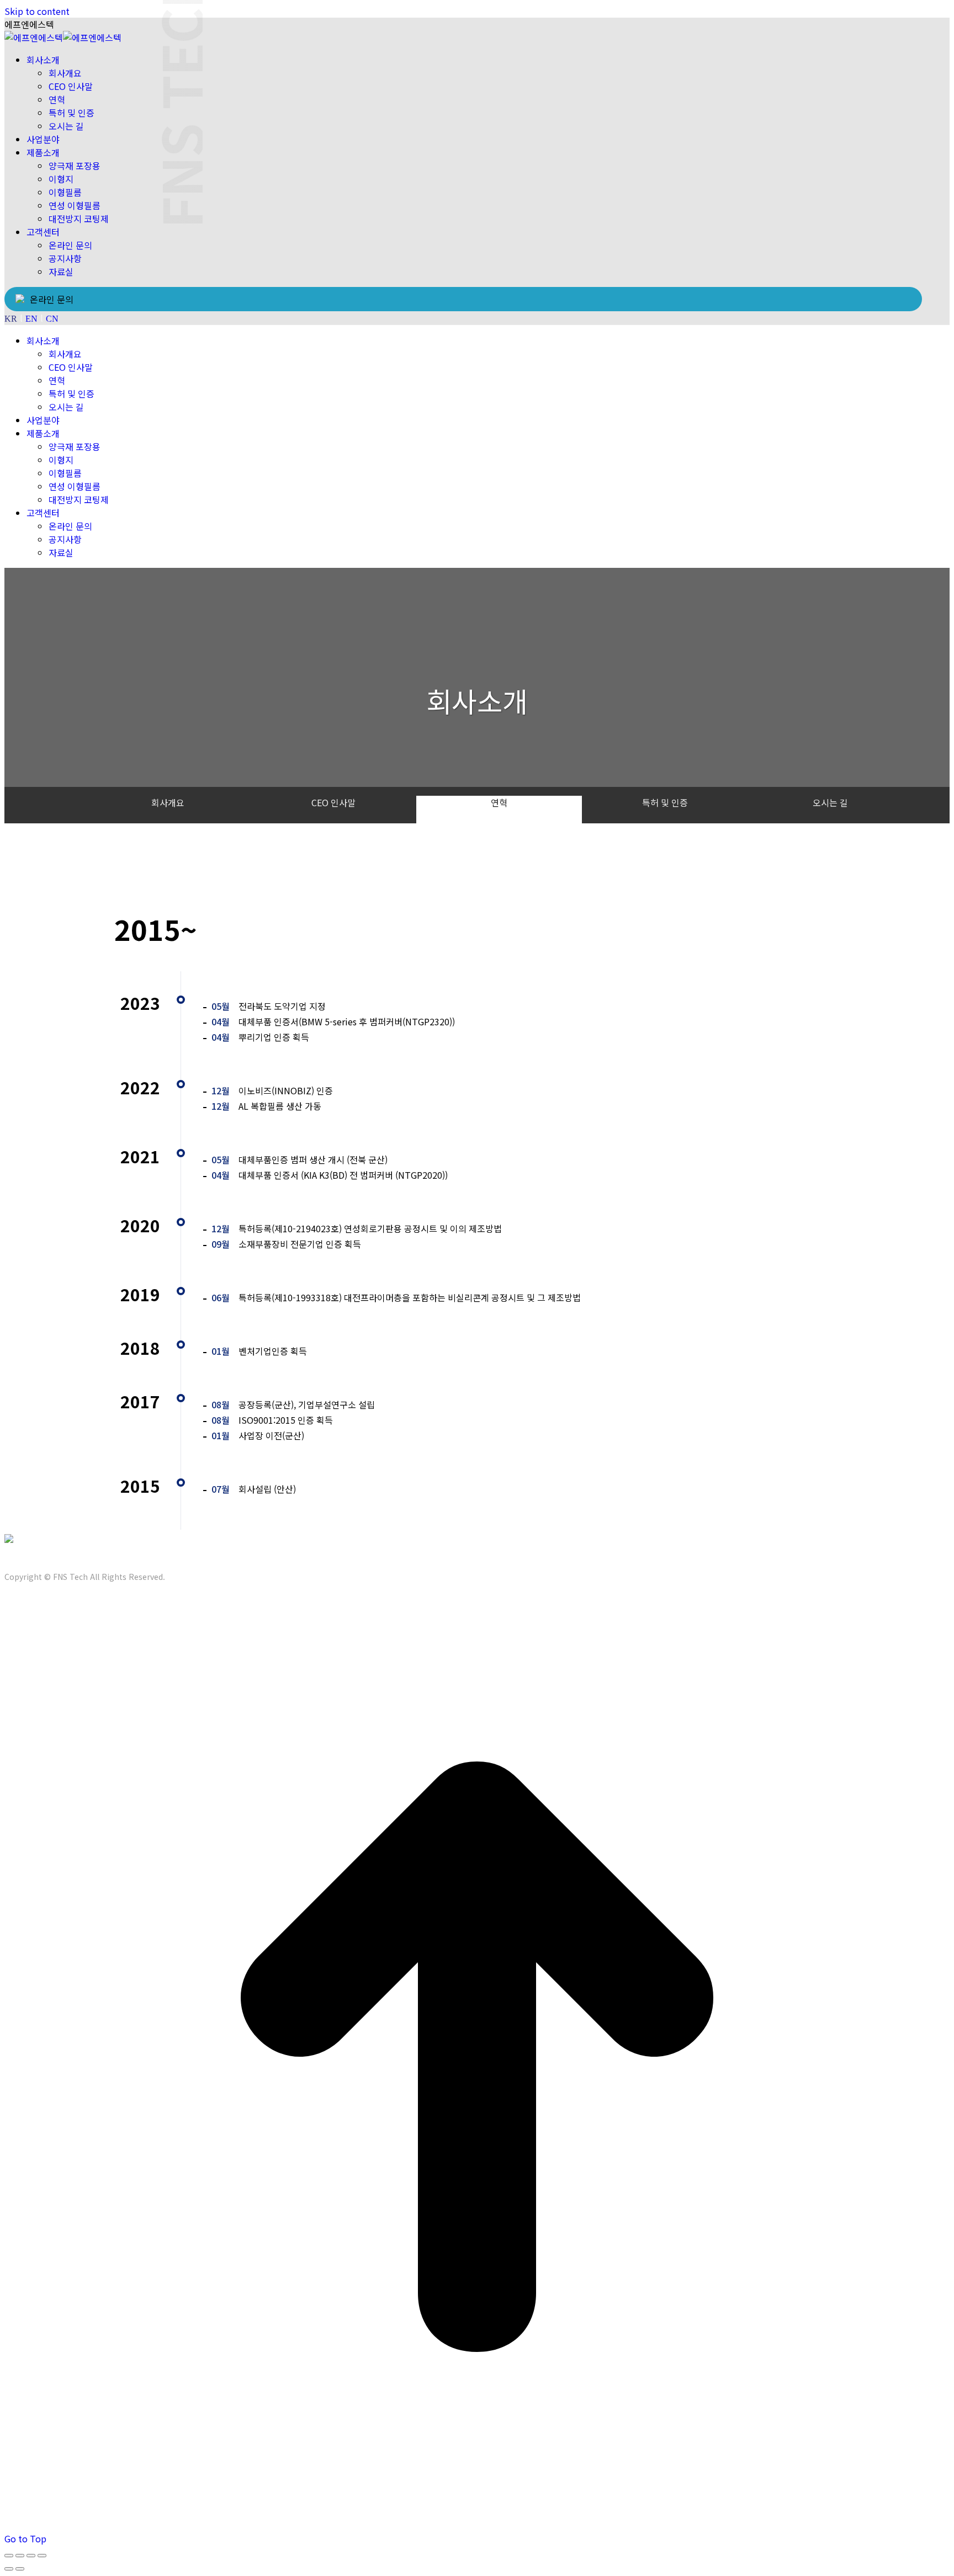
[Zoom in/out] (42, 2556)
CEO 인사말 (333, 802)
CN (52, 319)
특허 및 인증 (665, 802)
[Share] (20, 2556)
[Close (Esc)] (9, 2556)
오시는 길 (830, 802)
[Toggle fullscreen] (31, 2556)
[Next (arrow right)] (20, 2569)
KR (11, 319)
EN (31, 319)
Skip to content (37, 11)
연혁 (499, 802)
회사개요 (168, 802)
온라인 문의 (52, 299)
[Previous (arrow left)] (9, 2569)
